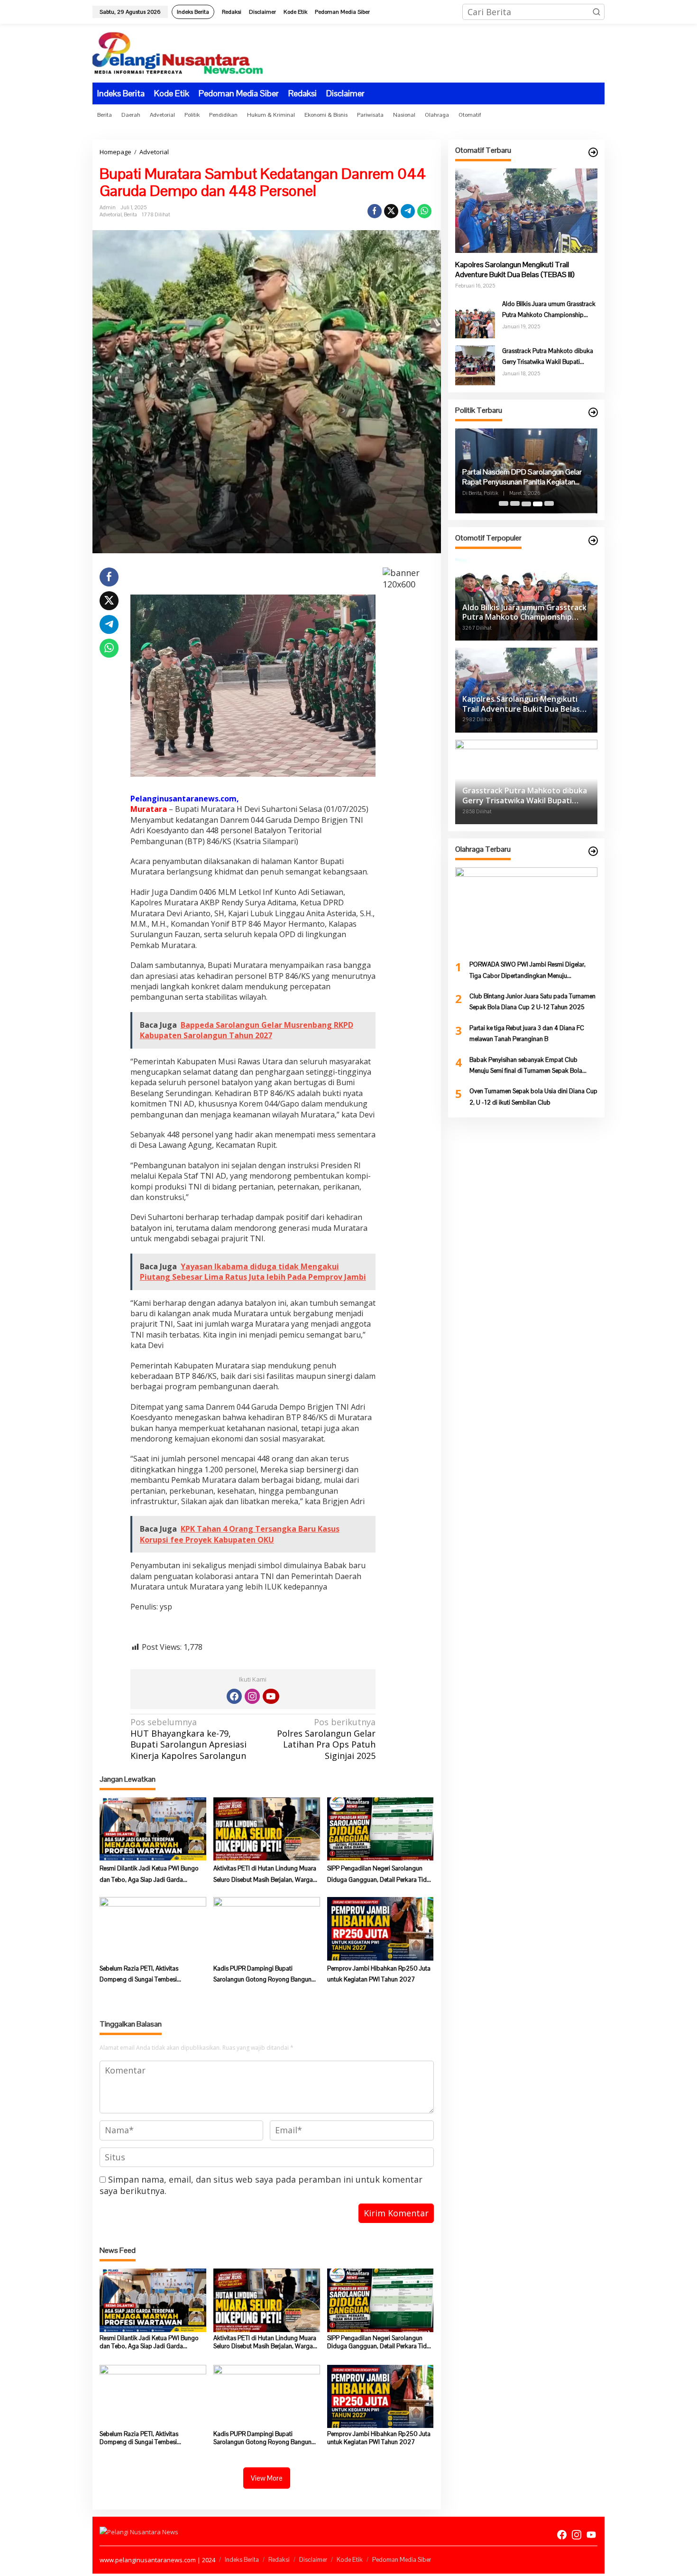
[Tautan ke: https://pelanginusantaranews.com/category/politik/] (593, 412)
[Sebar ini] (375, 211)
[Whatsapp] (424, 211)
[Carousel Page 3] (526, 504)
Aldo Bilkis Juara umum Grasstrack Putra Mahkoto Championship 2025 (549, 310)
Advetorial (111, 214)
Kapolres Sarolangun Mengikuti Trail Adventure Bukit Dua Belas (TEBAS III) (515, 270)
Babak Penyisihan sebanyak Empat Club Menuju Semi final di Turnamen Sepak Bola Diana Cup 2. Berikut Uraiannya (526, 1066)
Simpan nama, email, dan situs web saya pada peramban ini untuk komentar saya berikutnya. (261, 2185)
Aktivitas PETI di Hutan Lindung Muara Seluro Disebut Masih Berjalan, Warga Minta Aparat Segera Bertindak (265, 1875)
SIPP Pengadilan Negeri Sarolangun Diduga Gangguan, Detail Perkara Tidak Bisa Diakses (380, 1875)
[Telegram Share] (408, 211)
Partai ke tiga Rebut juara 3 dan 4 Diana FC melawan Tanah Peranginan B (527, 1033)
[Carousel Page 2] (515, 504)
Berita (130, 214)
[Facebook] (234, 1696)
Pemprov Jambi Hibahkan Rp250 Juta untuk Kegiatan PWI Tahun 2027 (379, 1974)
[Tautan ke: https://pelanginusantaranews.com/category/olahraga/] (593, 851)
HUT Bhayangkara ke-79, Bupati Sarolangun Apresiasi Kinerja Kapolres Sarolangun (188, 1739)
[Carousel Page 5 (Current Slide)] (549, 504)
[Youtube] (271, 1696)
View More (267, 2478)
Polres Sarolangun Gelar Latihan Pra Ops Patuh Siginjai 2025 (326, 1739)
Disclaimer (313, 2560)
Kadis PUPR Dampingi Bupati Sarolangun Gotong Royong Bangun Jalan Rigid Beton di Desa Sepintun (262, 1975)
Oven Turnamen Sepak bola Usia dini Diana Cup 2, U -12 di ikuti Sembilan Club (533, 1097)
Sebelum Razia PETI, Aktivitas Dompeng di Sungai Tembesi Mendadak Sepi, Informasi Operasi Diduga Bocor (146, 1975)
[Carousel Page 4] (538, 504)
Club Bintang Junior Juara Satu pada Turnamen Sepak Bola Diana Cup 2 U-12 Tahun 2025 (532, 1002)
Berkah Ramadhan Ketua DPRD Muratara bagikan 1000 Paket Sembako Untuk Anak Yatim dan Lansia (525, 478)
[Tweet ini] (391, 211)
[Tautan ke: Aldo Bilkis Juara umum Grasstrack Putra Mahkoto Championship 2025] (475, 317)
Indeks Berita (242, 2560)
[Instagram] (252, 1696)
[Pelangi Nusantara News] (178, 52)
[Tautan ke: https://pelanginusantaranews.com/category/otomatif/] (593, 152)
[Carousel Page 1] (504, 504)
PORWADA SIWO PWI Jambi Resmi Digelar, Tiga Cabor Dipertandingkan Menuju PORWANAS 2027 (527, 971)
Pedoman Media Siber (402, 2560)
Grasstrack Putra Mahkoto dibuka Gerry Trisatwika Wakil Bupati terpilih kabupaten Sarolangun (548, 357)
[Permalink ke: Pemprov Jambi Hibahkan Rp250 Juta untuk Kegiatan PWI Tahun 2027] (381, 1928)
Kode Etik (350, 2560)
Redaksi (279, 2560)
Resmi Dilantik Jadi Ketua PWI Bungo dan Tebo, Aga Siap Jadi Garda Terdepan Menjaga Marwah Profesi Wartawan (149, 1875)
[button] (596, 12)
